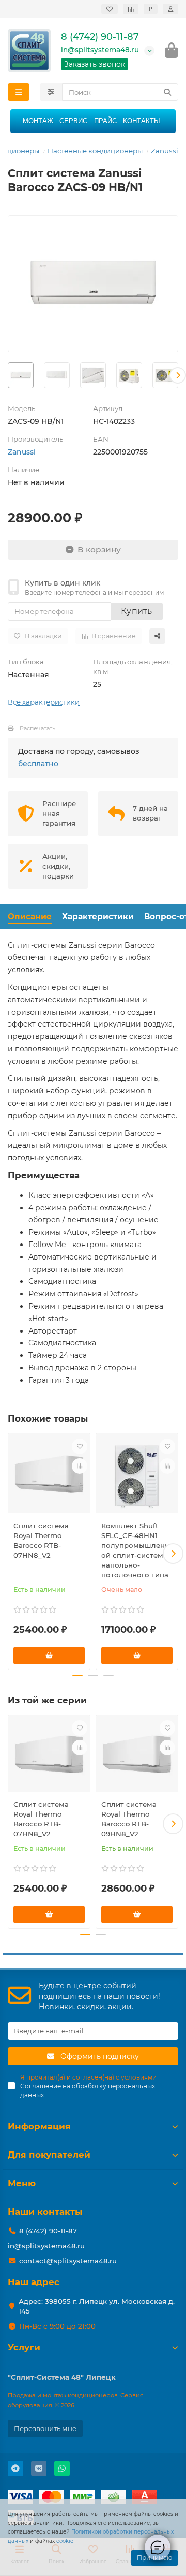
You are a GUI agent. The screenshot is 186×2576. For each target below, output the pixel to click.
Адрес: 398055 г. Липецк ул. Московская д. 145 (97, 2306)
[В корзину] (49, 1656)
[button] (8, 375)
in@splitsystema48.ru (100, 50)
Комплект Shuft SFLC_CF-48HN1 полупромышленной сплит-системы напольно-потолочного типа (135, 1550)
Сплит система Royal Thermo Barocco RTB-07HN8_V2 (41, 1540)
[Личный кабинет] (171, 9)
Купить (137, 611)
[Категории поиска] (51, 92)
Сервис (73, 121)
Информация (39, 2126)
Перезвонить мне (45, 2428)
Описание (30, 917)
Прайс (105, 121)
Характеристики (98, 917)
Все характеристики (44, 702)
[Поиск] (167, 92)
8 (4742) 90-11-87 (100, 37)
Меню (22, 2183)
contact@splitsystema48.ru (68, 2261)
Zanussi (165, 151)
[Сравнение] (131, 9)
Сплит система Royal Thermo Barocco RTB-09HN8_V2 (129, 1819)
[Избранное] (110, 9)
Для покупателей (49, 2155)
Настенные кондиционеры (95, 151)
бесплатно (38, 764)
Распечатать (37, 728)
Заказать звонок (95, 64)
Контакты (142, 121)
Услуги (24, 2347)
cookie (65, 2541)
